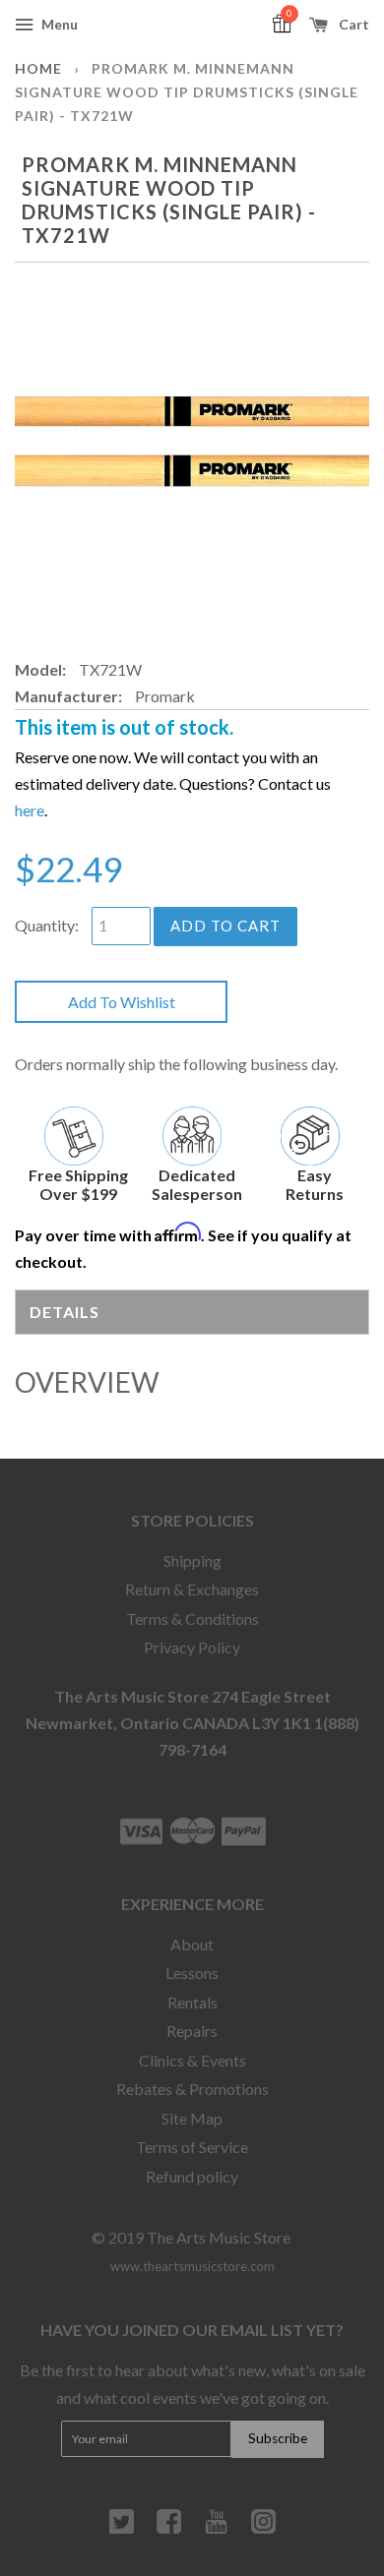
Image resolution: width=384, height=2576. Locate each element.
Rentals (192, 2002)
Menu (58, 24)
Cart (352, 24)
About (192, 1944)
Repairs (192, 2031)
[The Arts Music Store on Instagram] (263, 2529)
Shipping (192, 1560)
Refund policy (192, 2176)
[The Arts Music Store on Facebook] (169, 2529)
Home (38, 68)
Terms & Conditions (192, 1618)
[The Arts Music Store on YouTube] (216, 2529)
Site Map (192, 2118)
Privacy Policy (192, 1647)
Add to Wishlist (122, 1002)
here (30, 810)
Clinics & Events (192, 2060)
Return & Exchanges (192, 1589)
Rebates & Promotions (192, 2089)
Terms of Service (192, 2147)
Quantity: (47, 925)
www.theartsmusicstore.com (192, 2266)
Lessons (192, 1973)
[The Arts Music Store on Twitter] (122, 2529)
